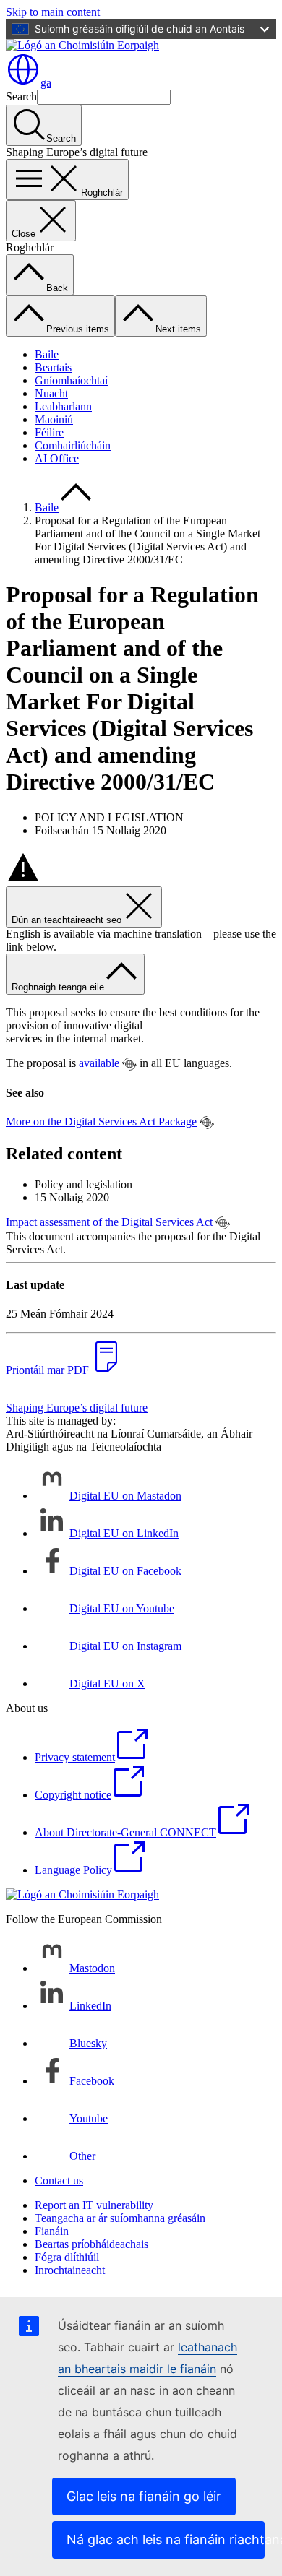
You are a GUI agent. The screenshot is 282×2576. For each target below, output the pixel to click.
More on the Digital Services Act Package (101, 1121)
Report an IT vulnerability (94, 2205)
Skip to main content (53, 12)
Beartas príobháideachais (91, 2244)
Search (21, 96)
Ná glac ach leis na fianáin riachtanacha (166, 2540)
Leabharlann (63, 406)
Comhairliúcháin (73, 445)
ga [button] (46, 83)
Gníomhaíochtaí (71, 380)
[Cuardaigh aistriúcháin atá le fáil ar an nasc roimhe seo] (129, 1064)
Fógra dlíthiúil (67, 2257)
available (99, 1063)
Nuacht (51, 393)
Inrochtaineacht (70, 2270)
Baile (47, 354)
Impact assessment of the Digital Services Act (109, 1222)
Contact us (59, 2180)
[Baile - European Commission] (82, 45)
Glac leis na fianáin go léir (144, 2496)
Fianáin (52, 2231)
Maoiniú (54, 419)
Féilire (49, 432)
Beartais (53, 367)
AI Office (57, 458)
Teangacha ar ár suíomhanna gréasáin (120, 2218)
